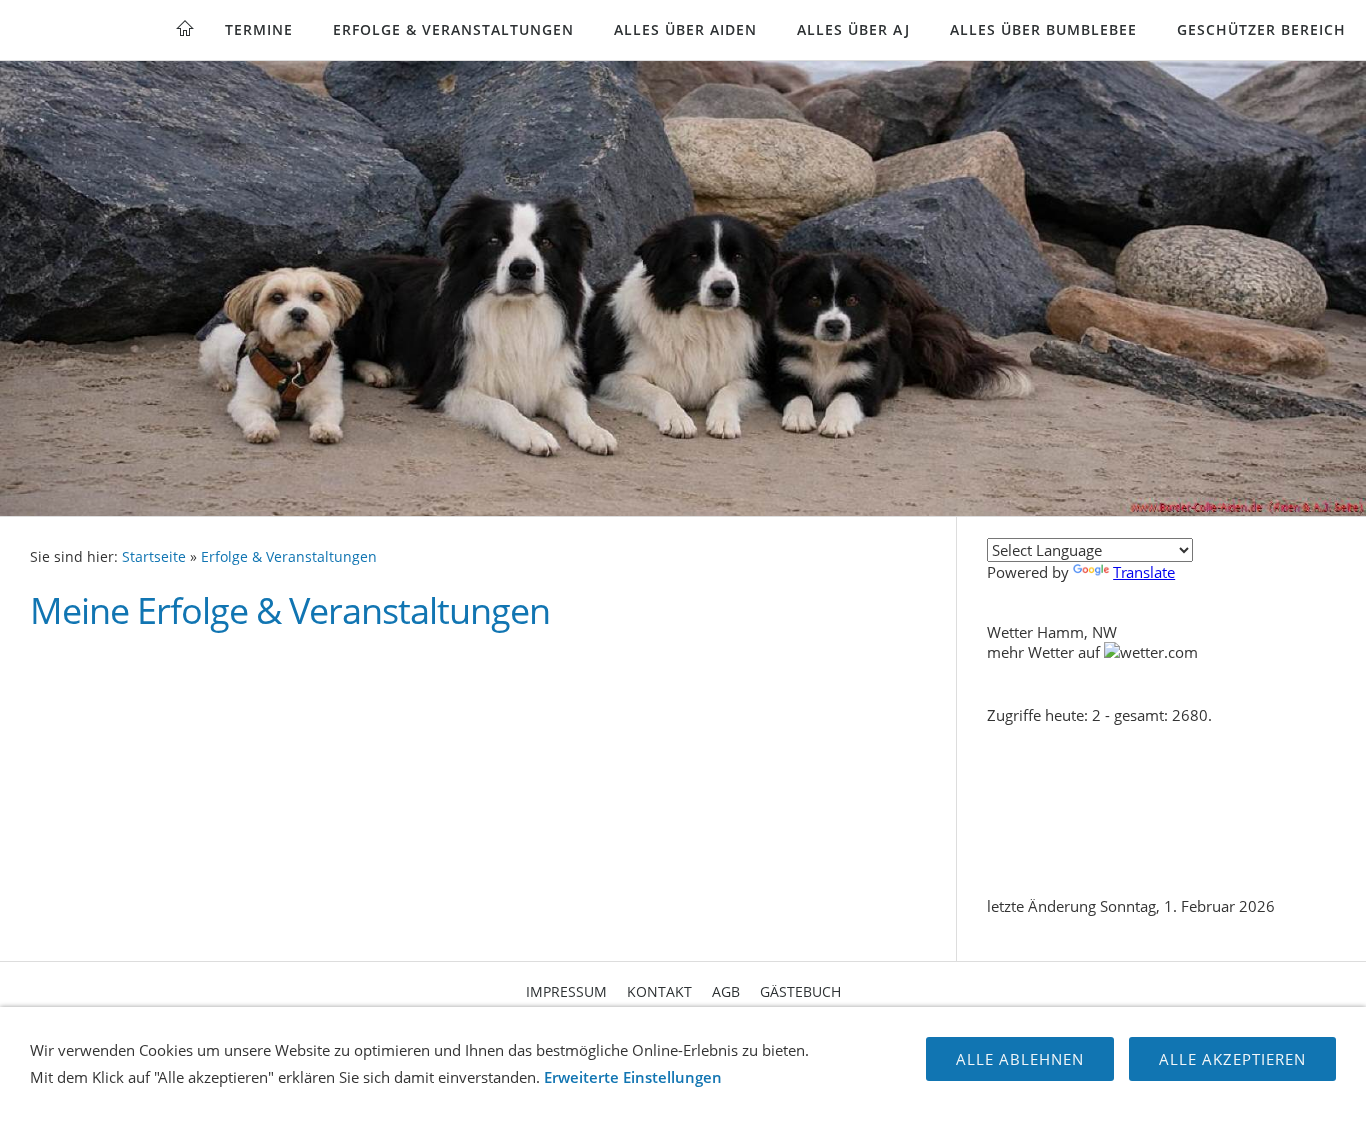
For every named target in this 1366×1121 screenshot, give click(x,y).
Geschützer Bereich (1261, 29)
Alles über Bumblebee (1043, 29)
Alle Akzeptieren (1232, 1059)
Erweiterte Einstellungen (633, 1077)
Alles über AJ (853, 29)
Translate (1144, 572)
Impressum (566, 991)
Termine (259, 29)
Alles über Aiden (685, 29)
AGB (726, 991)
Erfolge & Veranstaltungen (453, 29)
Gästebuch (800, 991)
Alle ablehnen (1020, 1059)
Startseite (154, 557)
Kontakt (659, 991)
